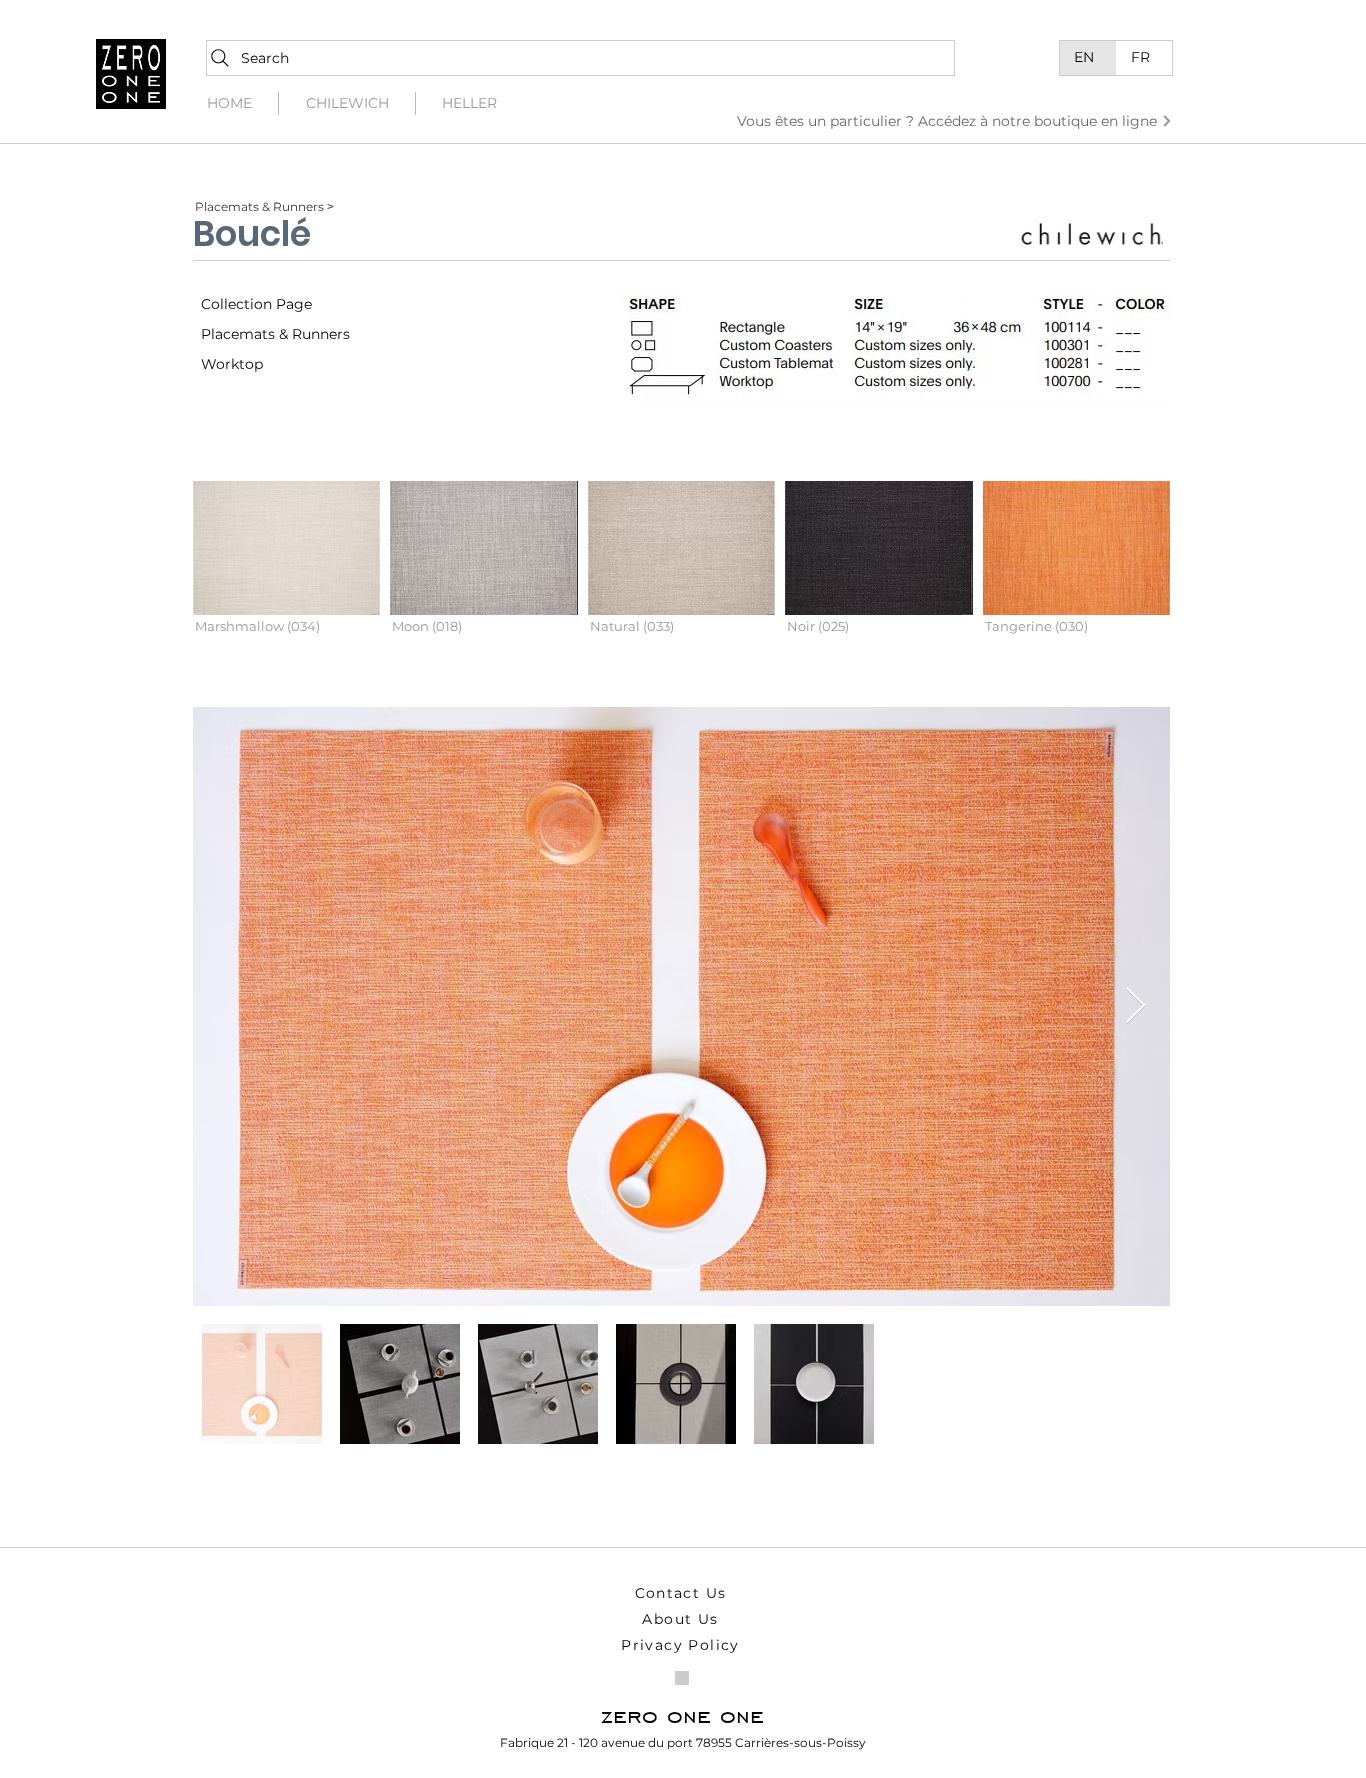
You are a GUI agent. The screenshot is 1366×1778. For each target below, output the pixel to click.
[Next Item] (1135, 1006)
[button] (286, 574)
